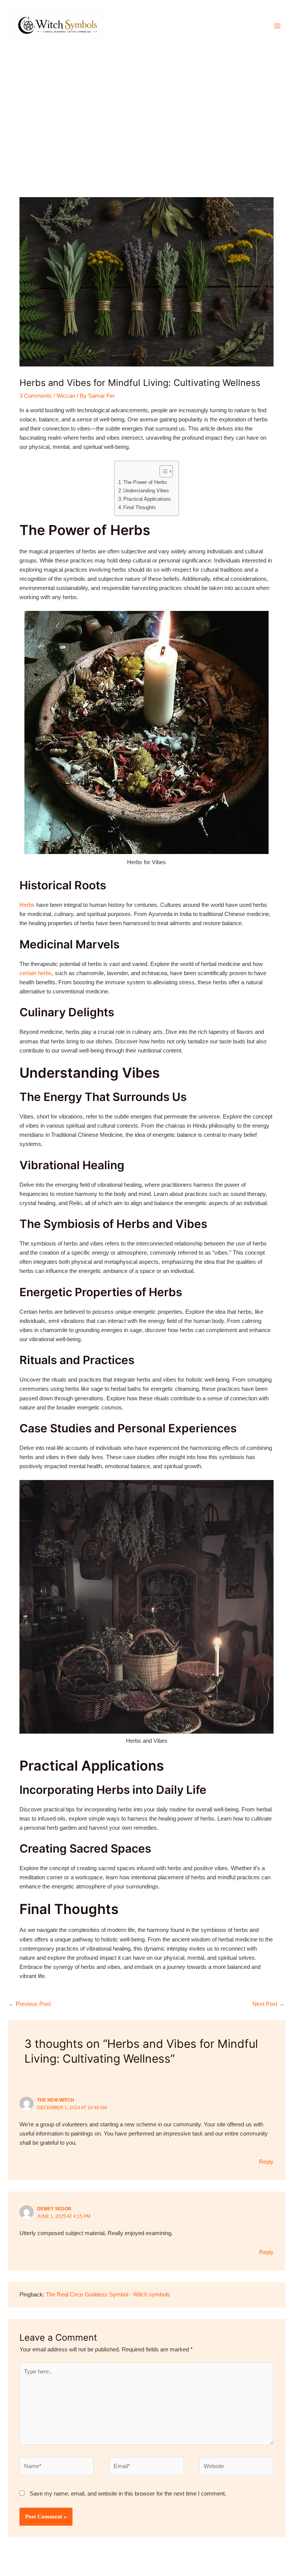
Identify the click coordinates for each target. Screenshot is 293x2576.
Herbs (27, 905)
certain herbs (36, 973)
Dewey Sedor (54, 2209)
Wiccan (66, 396)
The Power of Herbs (145, 482)
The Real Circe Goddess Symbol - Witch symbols (108, 2295)
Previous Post (30, 2004)
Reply (266, 2162)
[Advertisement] (146, 109)
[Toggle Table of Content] (162, 471)
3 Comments (36, 396)
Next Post (269, 2004)
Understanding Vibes (146, 491)
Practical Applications (147, 499)
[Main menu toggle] (277, 26)
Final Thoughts (140, 507)
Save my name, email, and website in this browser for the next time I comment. (128, 2494)
